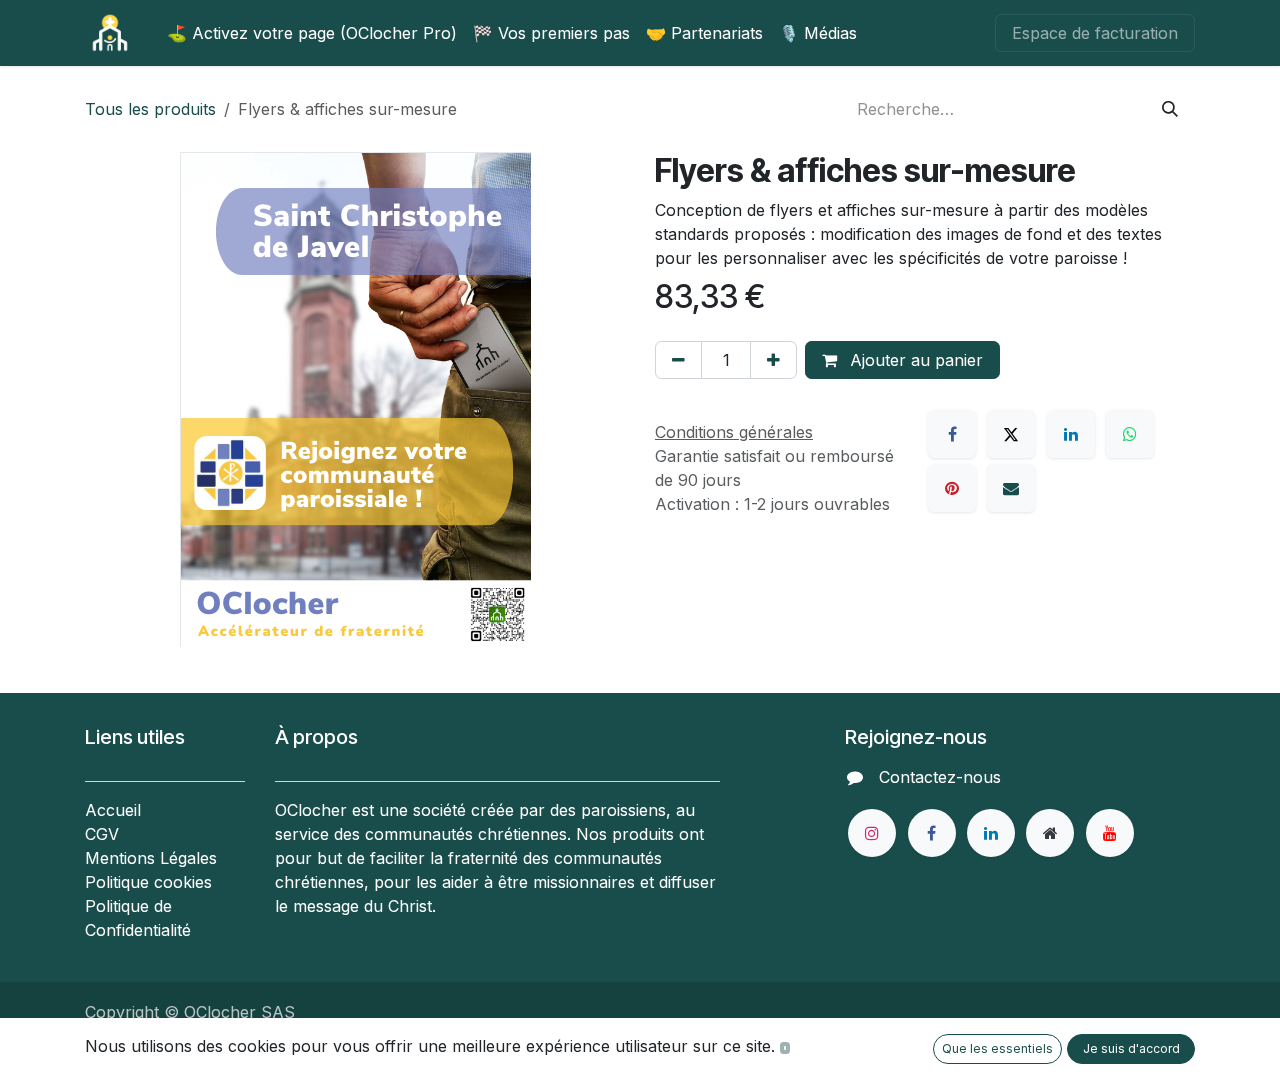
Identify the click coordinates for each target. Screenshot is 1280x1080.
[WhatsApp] (1130, 434)
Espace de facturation (1095, 33)
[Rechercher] (1170, 109)
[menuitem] (312, 33)
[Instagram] (872, 833)
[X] (1011, 434)
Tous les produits (150, 109)
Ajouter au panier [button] (914, 360)
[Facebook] (952, 434)
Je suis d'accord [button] (1131, 1048)
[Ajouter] (773, 360)
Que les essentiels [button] (997, 1048)
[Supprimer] (678, 360)
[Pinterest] (952, 488)
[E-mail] (1011, 488)
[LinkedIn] (1071, 434)
